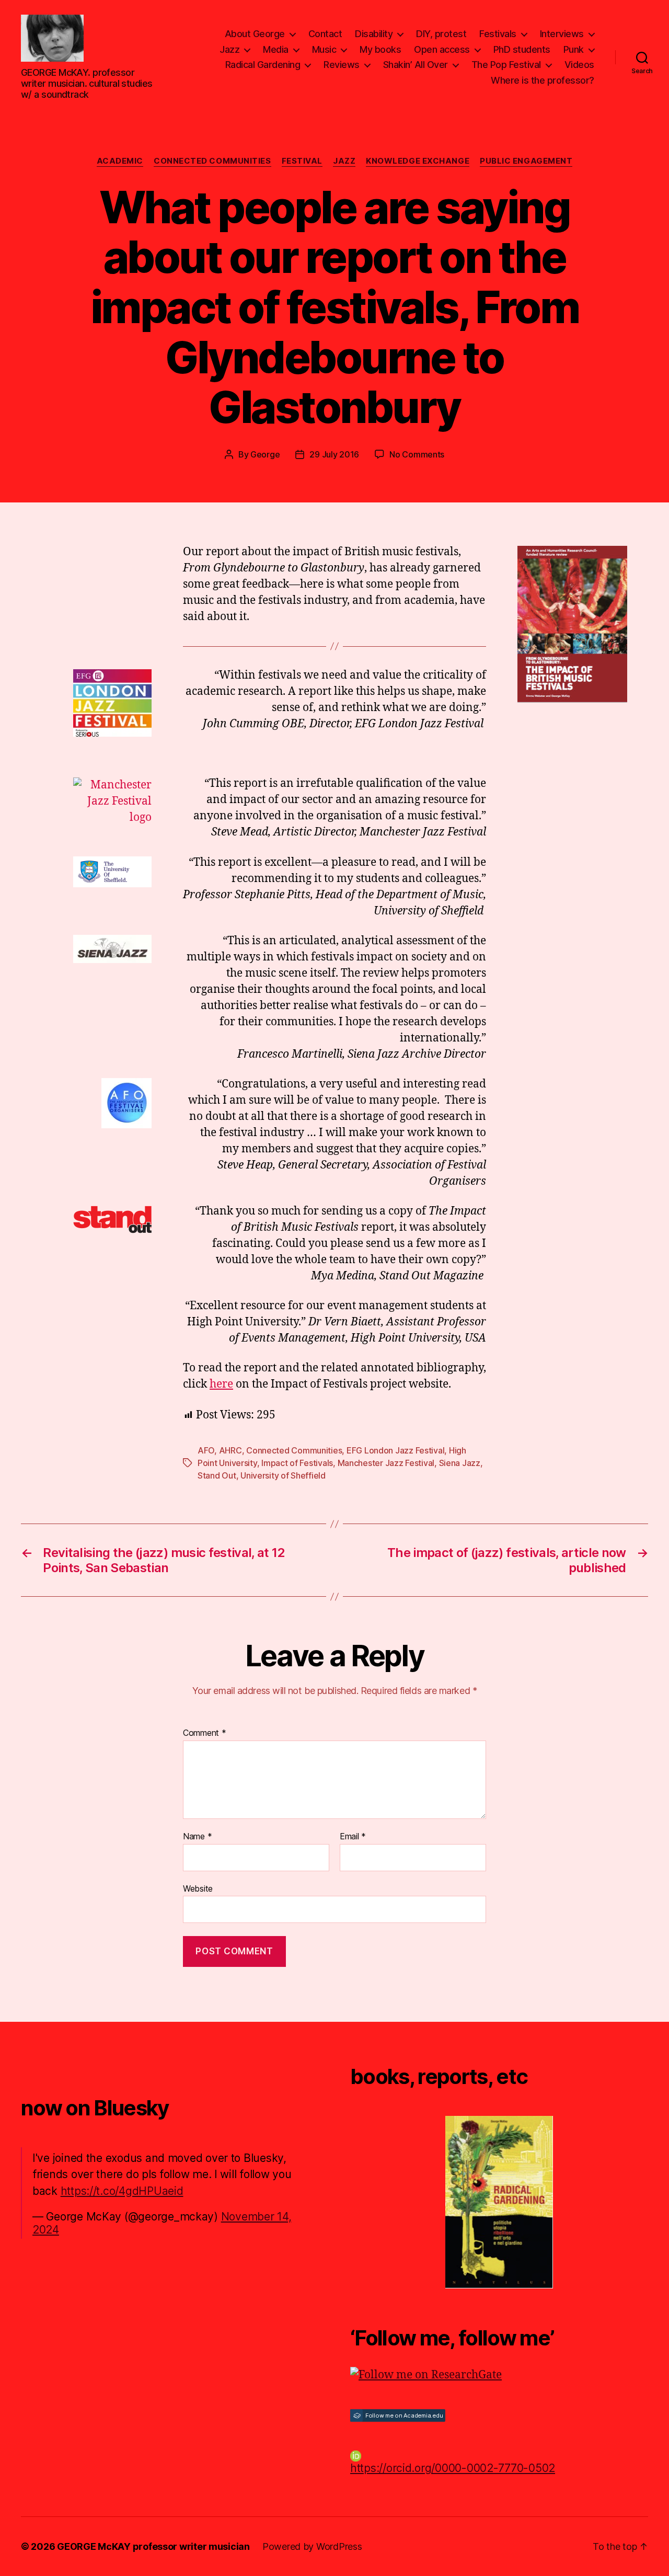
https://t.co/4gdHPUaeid (122, 2191)
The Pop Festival (506, 65)
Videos (579, 65)
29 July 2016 (334, 454)
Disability (374, 34)
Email (353, 1837)
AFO (206, 1450)
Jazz (229, 49)
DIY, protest (441, 34)
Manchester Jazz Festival (386, 1463)
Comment (205, 1733)
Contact (325, 34)
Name (197, 1837)
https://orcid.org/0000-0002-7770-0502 (453, 2468)
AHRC (230, 1450)
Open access (442, 49)
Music (324, 49)
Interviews (562, 34)
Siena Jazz (460, 1463)
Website (198, 1888)
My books (380, 49)
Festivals (498, 34)
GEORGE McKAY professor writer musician (153, 2546)
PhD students (522, 49)
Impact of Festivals (297, 1463)
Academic (120, 161)
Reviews (342, 65)
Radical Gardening (263, 65)
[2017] (499, 2202)
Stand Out (217, 1475)
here (221, 1384)
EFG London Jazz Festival (396, 1450)
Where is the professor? (543, 80)
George (265, 454)
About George (255, 34)
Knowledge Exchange (418, 161)
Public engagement (526, 161)
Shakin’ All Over (416, 65)
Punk (574, 49)
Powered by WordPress (312, 2546)
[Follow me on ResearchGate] (499, 2375)
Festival (302, 161)
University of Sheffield (283, 1475)
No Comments (417, 454)
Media (276, 49)
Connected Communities (212, 161)
